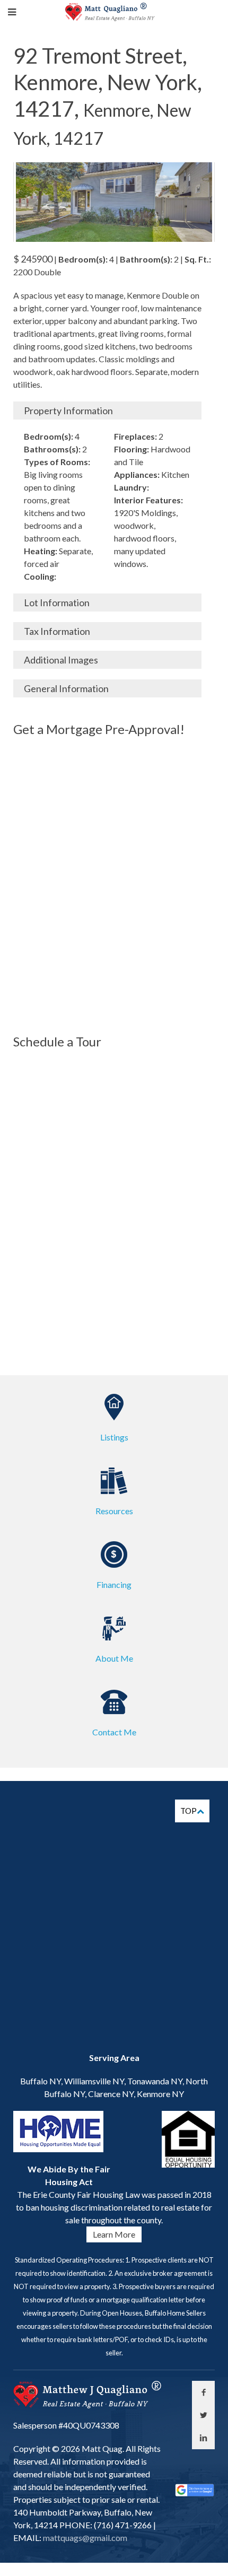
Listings (114, 1437)
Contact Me (114, 1732)
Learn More (114, 2234)
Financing (114, 1584)
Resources (114, 1511)
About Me (114, 1658)
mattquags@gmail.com (84, 2538)
